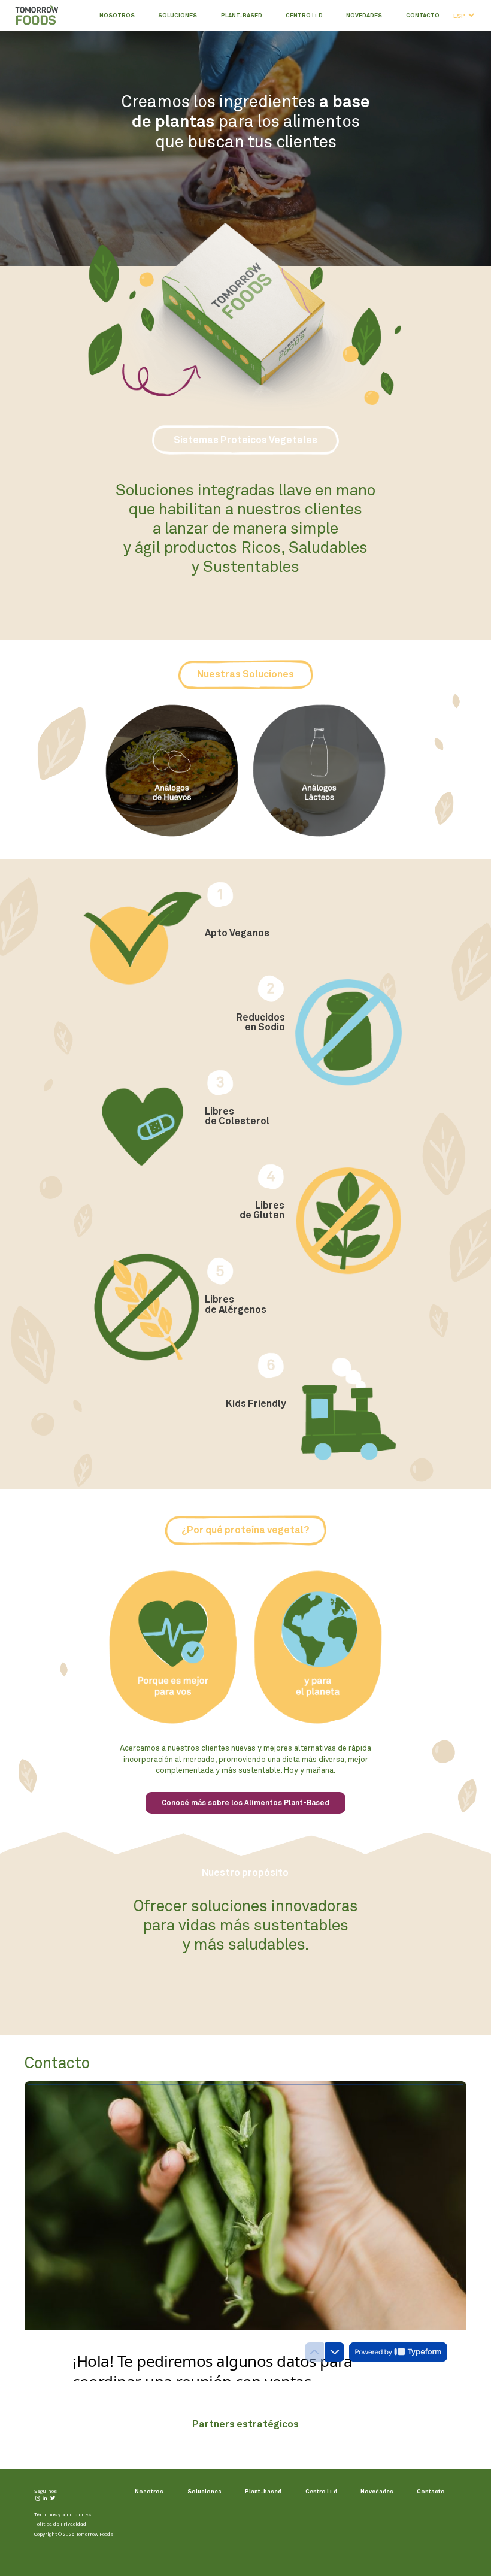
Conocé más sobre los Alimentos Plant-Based (245, 1803)
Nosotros (117, 15)
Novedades (364, 15)
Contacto (423, 15)
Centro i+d (304, 15)
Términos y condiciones (63, 2514)
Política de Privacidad (60, 2524)
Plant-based (242, 15)
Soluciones (178, 15)
